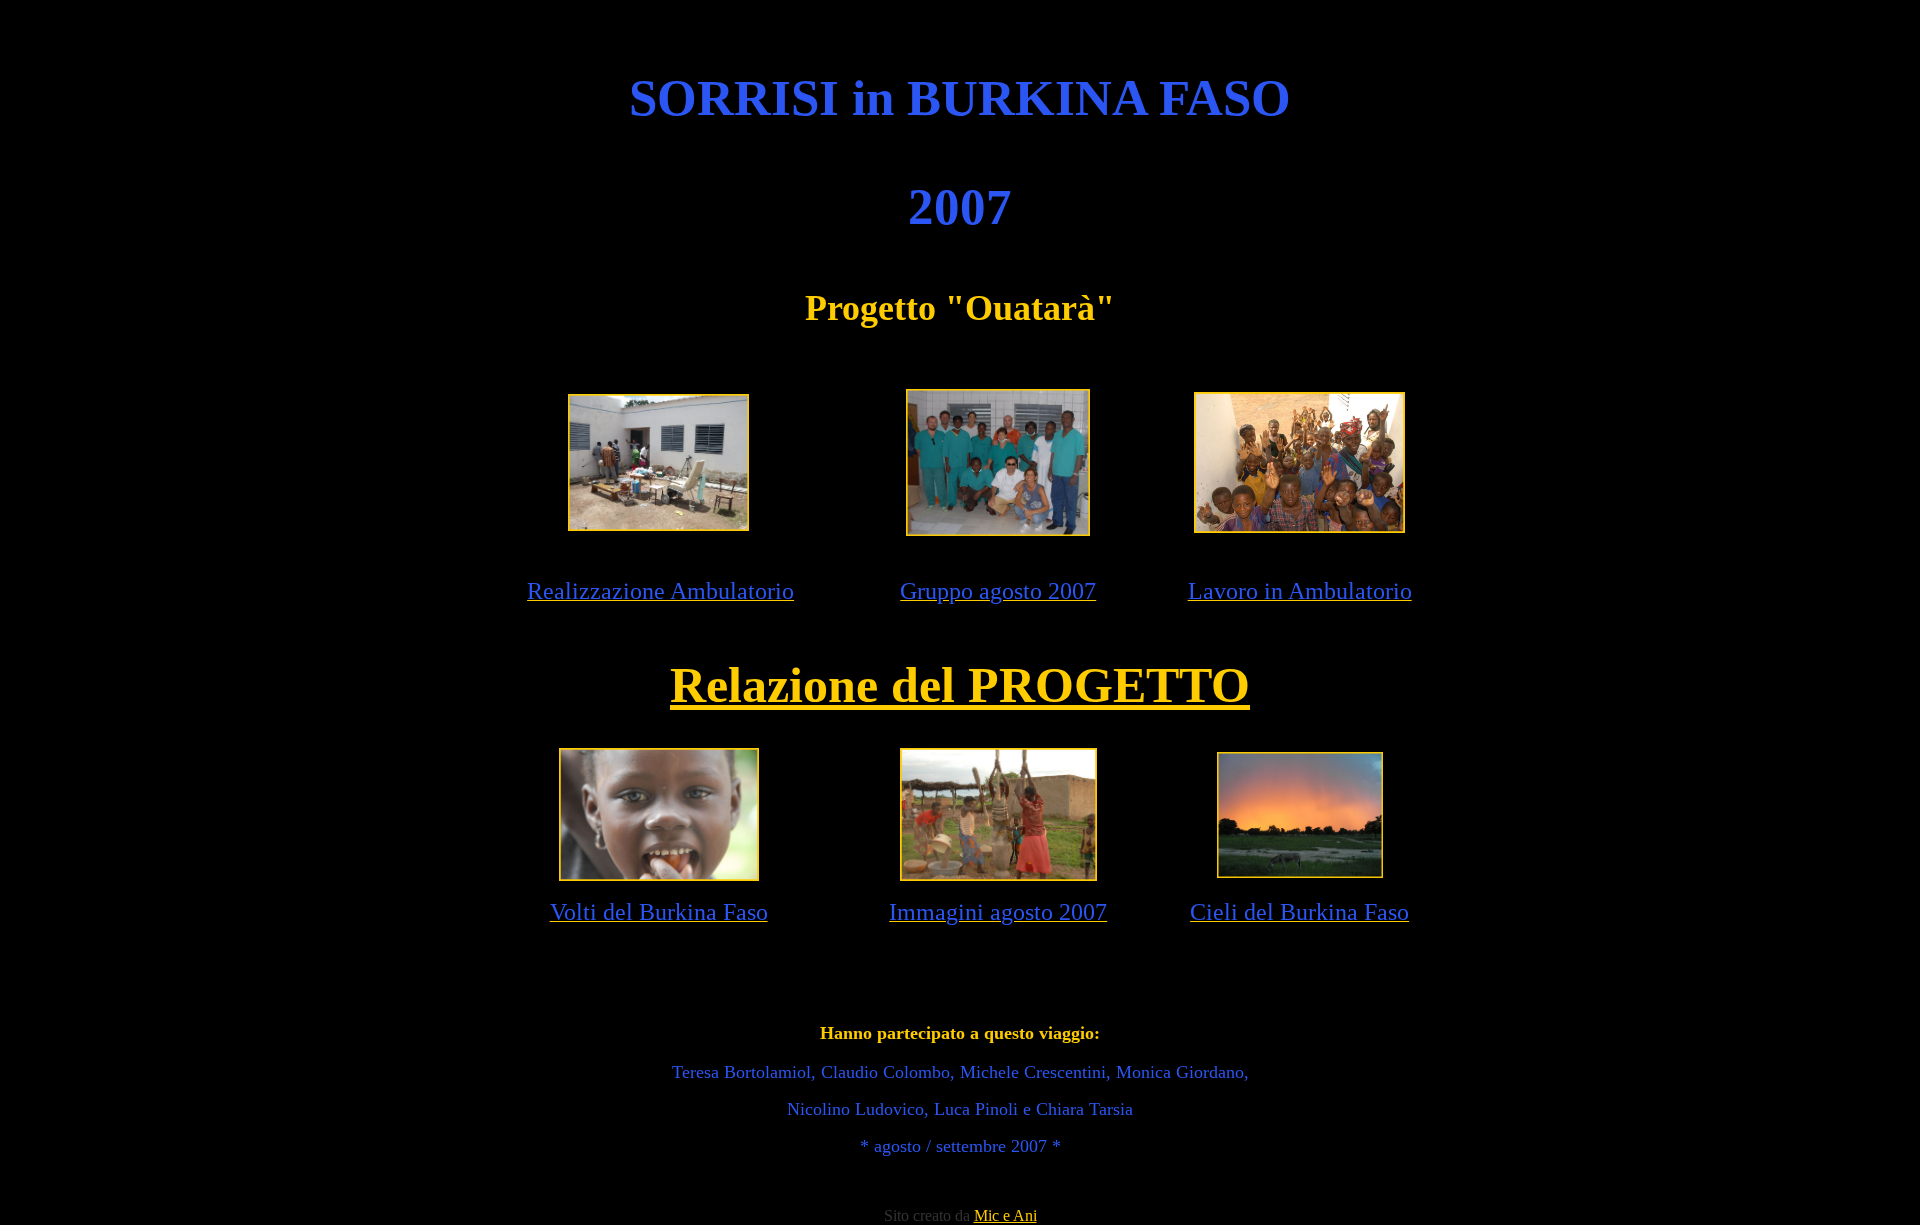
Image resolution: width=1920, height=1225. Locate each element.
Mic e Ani (1005, 1215)
